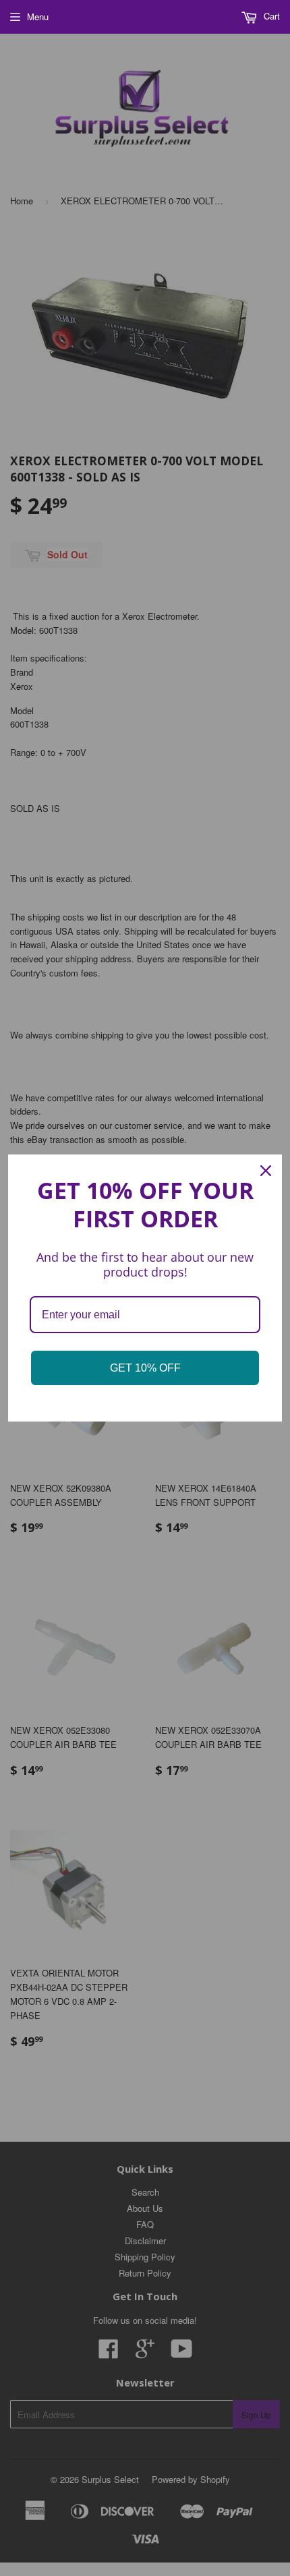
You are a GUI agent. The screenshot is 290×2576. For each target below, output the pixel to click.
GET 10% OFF (145, 1368)
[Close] (266, 1171)
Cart (270, 16)
